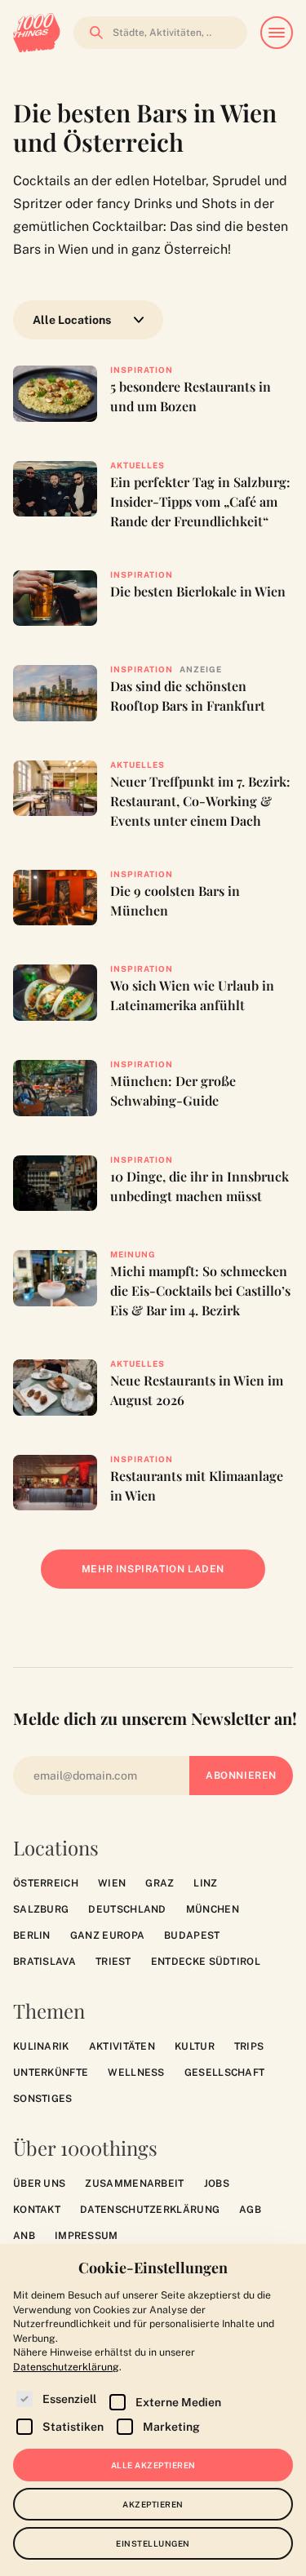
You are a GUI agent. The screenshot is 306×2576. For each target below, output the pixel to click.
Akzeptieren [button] (153, 2504)
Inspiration (142, 370)
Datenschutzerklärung (150, 2210)
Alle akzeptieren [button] (153, 2465)
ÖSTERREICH (46, 1883)
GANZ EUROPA (107, 1935)
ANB (24, 2236)
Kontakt (37, 2210)
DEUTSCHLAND (127, 1909)
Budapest (192, 1935)
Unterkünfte (51, 2073)
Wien (112, 1883)
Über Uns (39, 2184)
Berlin (32, 1935)
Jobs (217, 2184)
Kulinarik (41, 2046)
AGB (250, 2210)
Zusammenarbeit (134, 2184)
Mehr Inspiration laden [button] (165, 1576)
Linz (205, 1883)
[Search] (91, 33)
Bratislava (44, 1962)
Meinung (133, 1254)
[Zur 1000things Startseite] (37, 33)
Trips (249, 2046)
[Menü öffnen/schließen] (277, 33)
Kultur (195, 2046)
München (213, 1909)
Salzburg (41, 1909)
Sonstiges (43, 2099)
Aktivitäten (122, 2046)
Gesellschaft (225, 2073)
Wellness (136, 2073)
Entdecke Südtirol (206, 1962)
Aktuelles (137, 465)
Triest (113, 1962)
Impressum (86, 2236)
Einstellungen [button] (153, 2543)
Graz (160, 1883)
